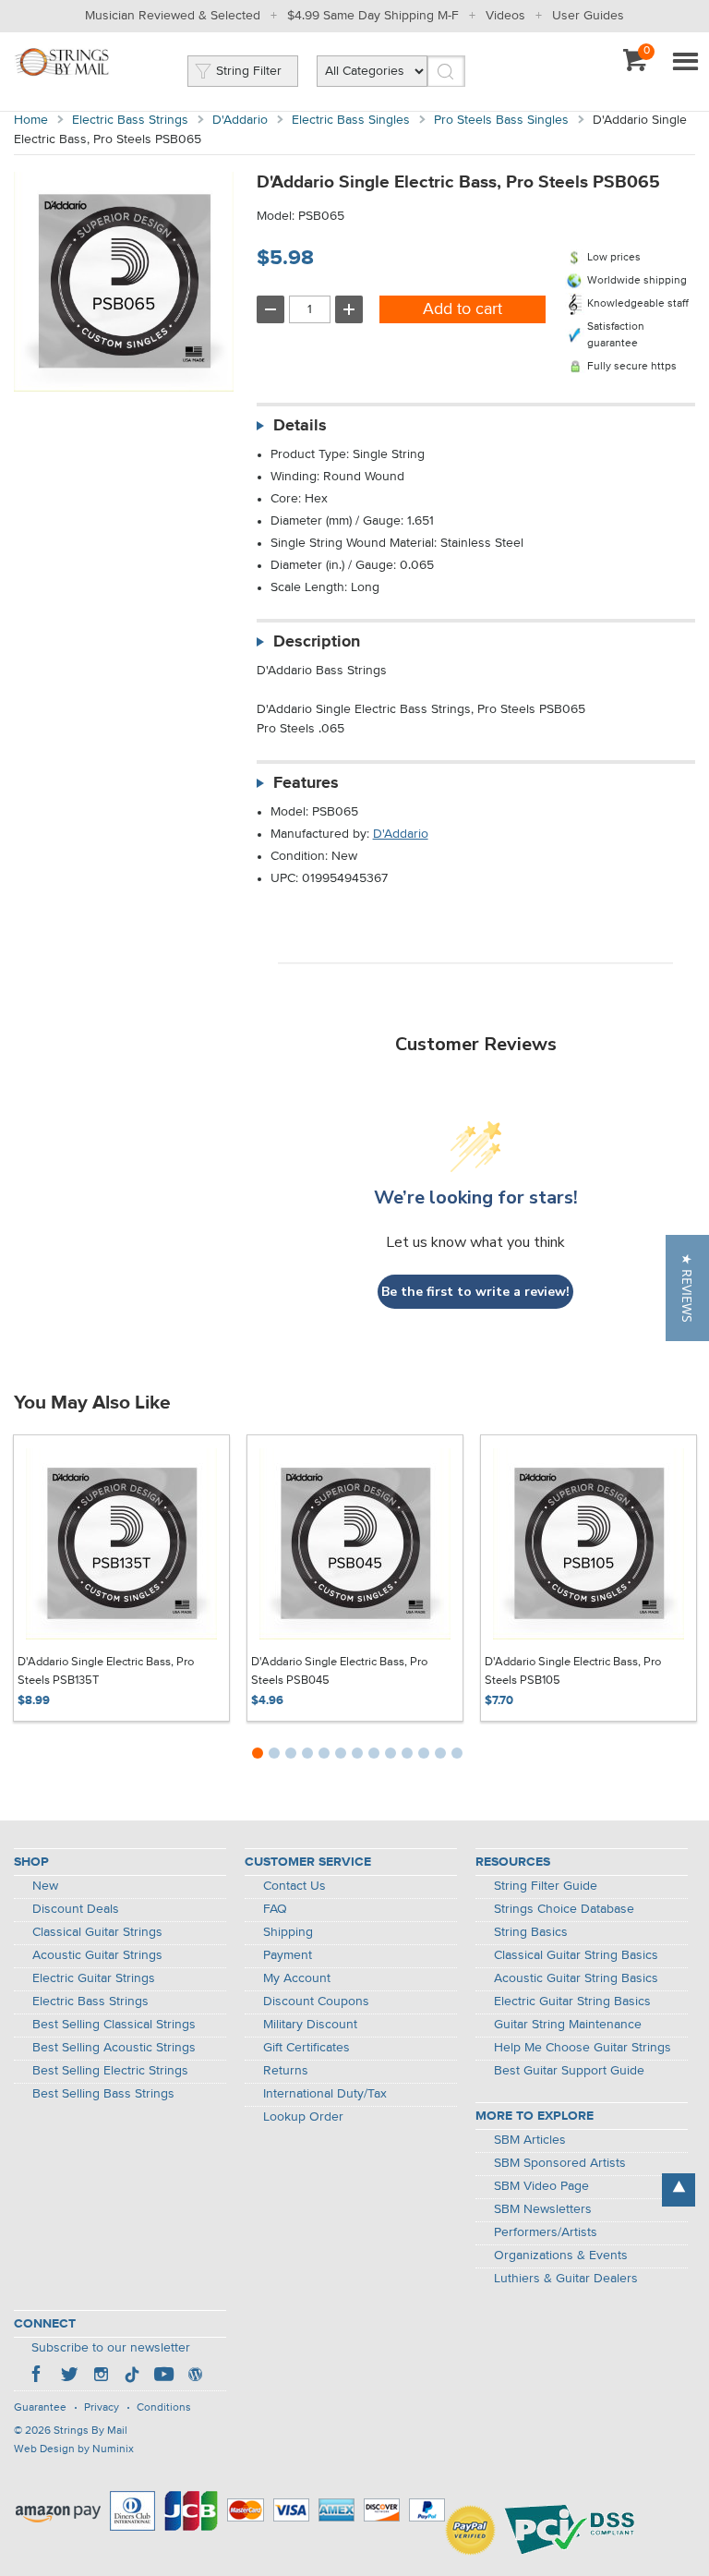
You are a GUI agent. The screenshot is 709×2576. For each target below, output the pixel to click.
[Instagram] (101, 2376)
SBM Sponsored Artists (560, 2163)
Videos (505, 16)
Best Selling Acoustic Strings (114, 2048)
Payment (288, 1955)
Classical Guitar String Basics (576, 1955)
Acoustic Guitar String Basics (576, 1978)
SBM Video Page (541, 2186)
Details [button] (300, 426)
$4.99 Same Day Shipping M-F (373, 16)
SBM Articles (530, 2140)
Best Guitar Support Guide (569, 2071)
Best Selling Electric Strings (110, 2071)
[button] (687, 1288)
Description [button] (317, 642)
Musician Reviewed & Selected (173, 16)
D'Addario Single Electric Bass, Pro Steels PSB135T (106, 1671)
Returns (286, 2071)
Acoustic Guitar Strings (97, 1955)
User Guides (588, 16)
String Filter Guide (546, 1886)
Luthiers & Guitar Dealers (566, 2279)
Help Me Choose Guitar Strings (583, 2048)
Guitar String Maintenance (568, 2025)
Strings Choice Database (564, 1909)
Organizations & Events (561, 2256)
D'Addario (240, 120)
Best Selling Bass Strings (103, 2094)
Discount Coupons (316, 2002)
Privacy (102, 2408)
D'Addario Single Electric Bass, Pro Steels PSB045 (339, 1671)
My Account (297, 1978)
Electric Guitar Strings (94, 1978)
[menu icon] (685, 63)
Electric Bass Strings (130, 120)
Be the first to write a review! (475, 1292)
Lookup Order (303, 2117)
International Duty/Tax (325, 2094)
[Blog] (195, 2376)
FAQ (275, 1909)
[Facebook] (38, 2376)
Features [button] (306, 783)
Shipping (288, 1932)
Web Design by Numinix (74, 2449)
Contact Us (294, 1886)
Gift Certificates (306, 2048)
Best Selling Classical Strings (114, 2025)
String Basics (531, 1932)
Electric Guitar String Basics (572, 2002)
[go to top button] (679, 2190)
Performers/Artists (546, 2232)
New (45, 1886)
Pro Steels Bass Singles (501, 120)
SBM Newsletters (543, 2209)
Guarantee (40, 2408)
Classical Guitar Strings (97, 1932)
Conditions (164, 2408)
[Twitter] (69, 2376)
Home (31, 120)
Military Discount (310, 2025)
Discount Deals (76, 1909)
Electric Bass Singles (351, 120)
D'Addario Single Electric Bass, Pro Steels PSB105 (573, 1671)
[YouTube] (163, 2376)
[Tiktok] (132, 2376)
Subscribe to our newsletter (111, 2348)
